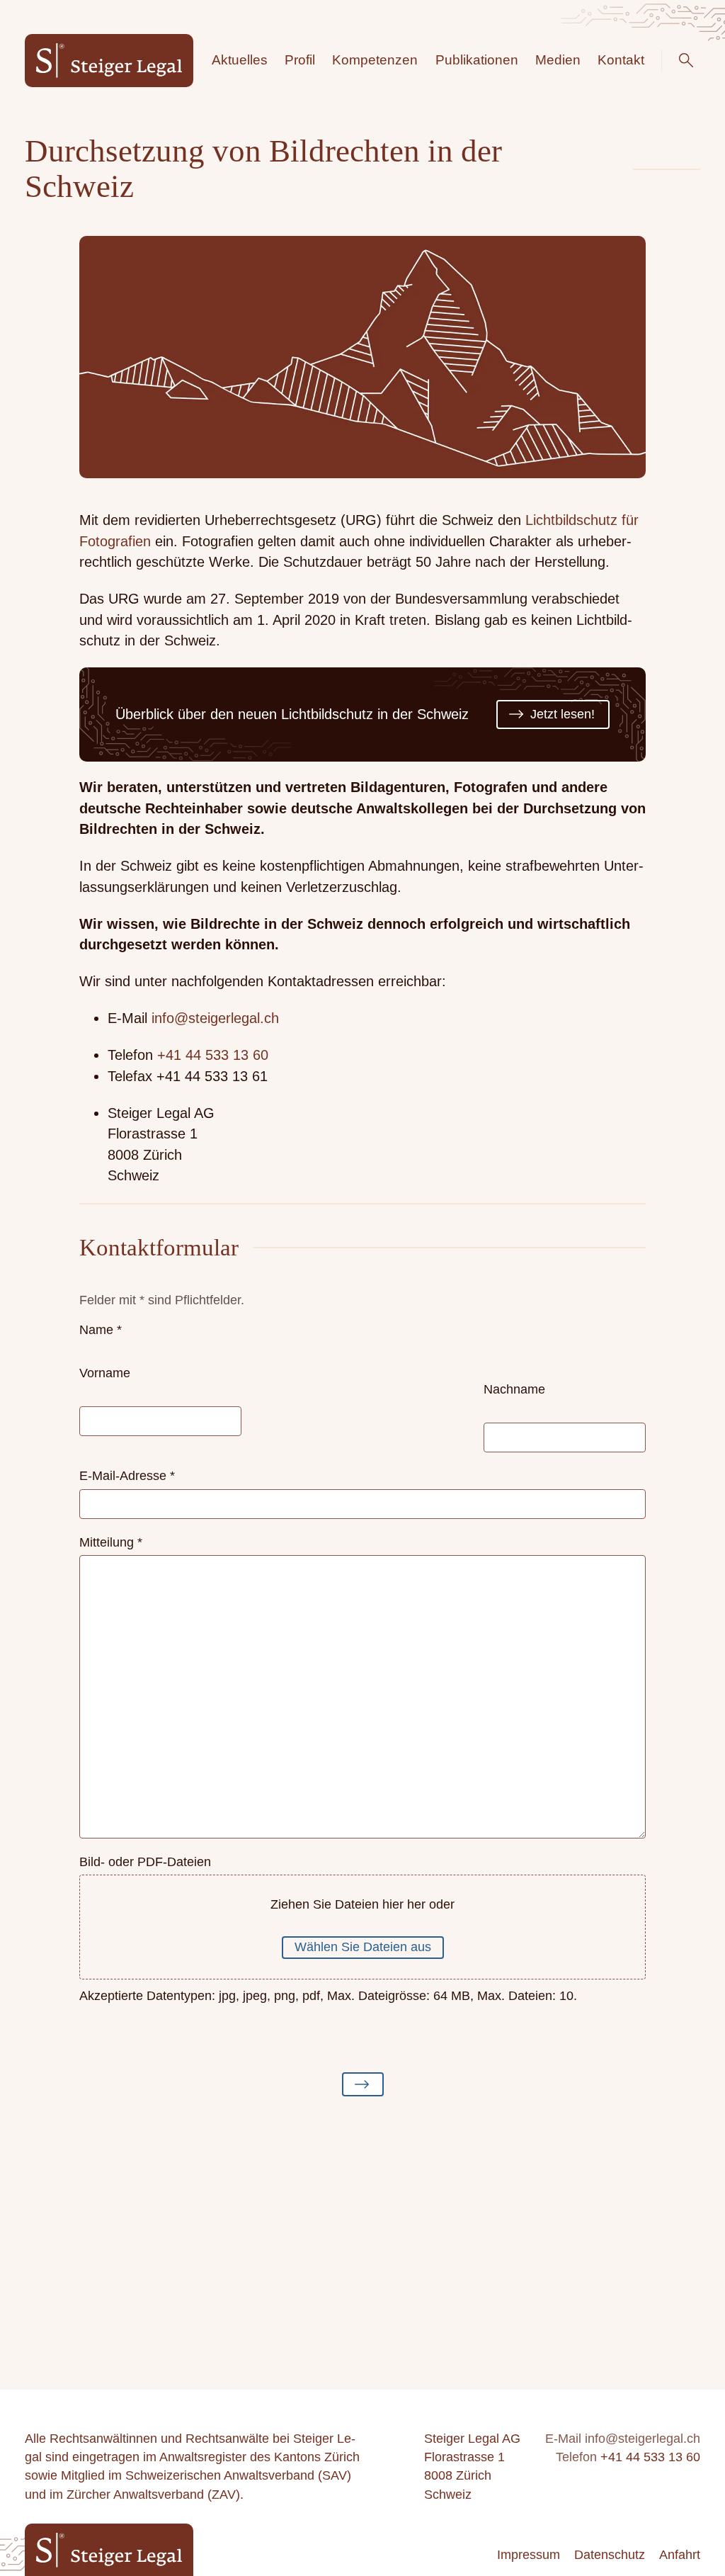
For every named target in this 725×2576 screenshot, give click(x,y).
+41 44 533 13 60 (213, 1055)
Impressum (529, 2555)
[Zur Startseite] (109, 61)
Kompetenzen (375, 60)
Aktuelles (240, 60)
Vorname (105, 1373)
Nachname (514, 1389)
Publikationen (477, 60)
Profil (300, 60)
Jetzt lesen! (563, 714)
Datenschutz (610, 2555)
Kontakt (621, 60)
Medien (558, 60)
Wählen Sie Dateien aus (363, 1947)
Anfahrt (680, 2555)
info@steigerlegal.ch (215, 1018)
